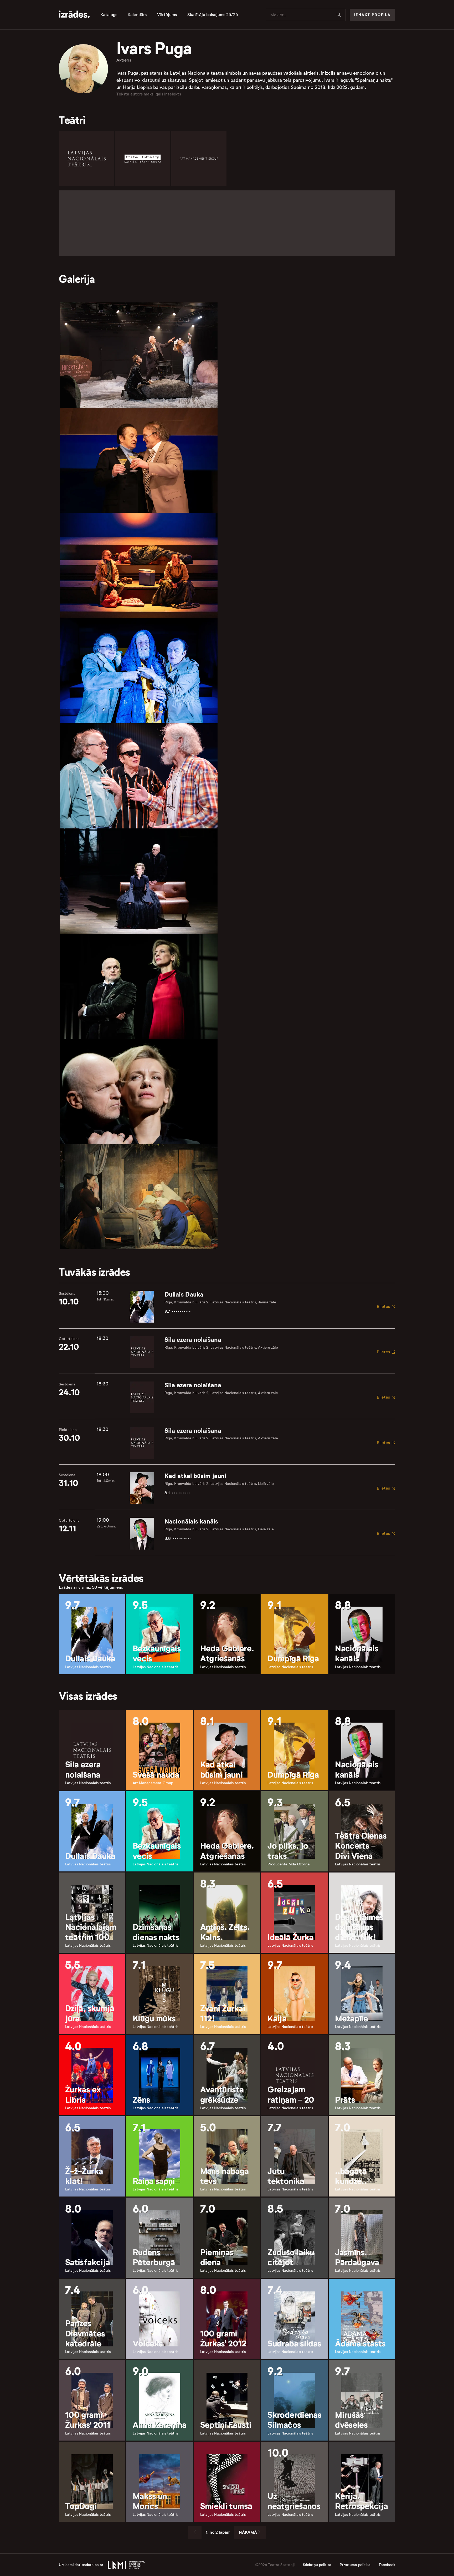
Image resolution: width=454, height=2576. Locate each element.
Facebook (387, 2565)
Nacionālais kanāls (191, 1521)
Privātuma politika (355, 2565)
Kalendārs (137, 15)
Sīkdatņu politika (317, 2565)
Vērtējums (167, 15)
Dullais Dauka (184, 1294)
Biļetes (383, 1306)
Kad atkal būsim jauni (195, 1476)
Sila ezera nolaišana (193, 1340)
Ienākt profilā (372, 15)
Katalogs (109, 15)
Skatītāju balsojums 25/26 (213, 15)
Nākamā (248, 2532)
